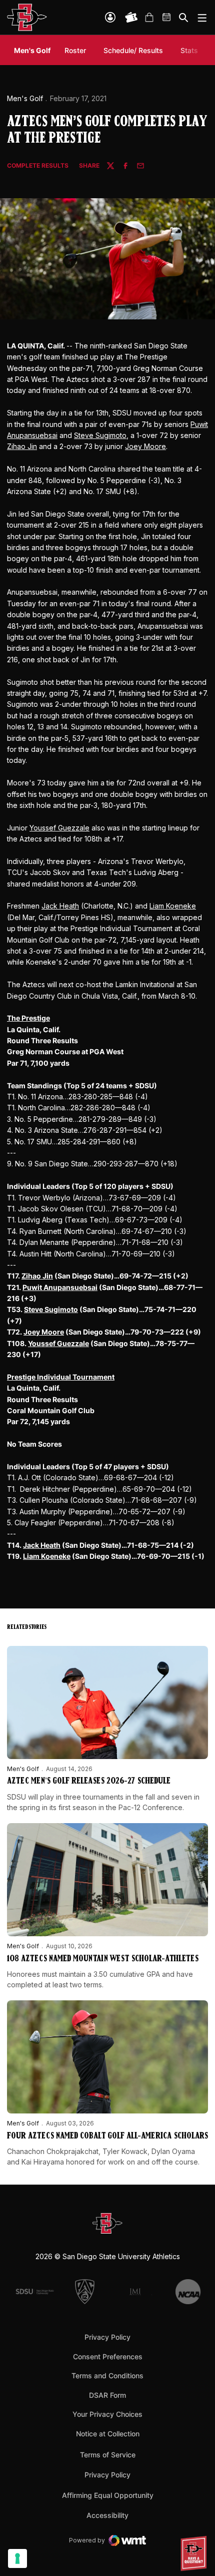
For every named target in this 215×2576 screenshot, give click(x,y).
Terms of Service (108, 2454)
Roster (75, 50)
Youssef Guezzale (59, 828)
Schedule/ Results (133, 50)
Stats (189, 50)
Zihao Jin (22, 446)
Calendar (167, 18)
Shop (149, 18)
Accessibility (107, 2515)
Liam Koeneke (173, 906)
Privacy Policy (107, 2337)
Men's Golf (25, 98)
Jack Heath (60, 906)
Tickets (131, 18)
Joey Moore (145, 446)
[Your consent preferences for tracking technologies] (17, 2558)
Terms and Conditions (107, 2376)
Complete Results (38, 166)
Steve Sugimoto (100, 435)
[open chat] (195, 2553)
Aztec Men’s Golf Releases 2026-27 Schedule (89, 1782)
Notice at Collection (108, 2434)
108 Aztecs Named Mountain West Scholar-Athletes (103, 1959)
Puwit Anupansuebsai (60, 1287)
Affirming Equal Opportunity (108, 2495)
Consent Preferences (108, 2356)
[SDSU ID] (110, 17)
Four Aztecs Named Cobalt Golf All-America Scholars (107, 2136)
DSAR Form (107, 2395)
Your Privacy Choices (107, 2414)
